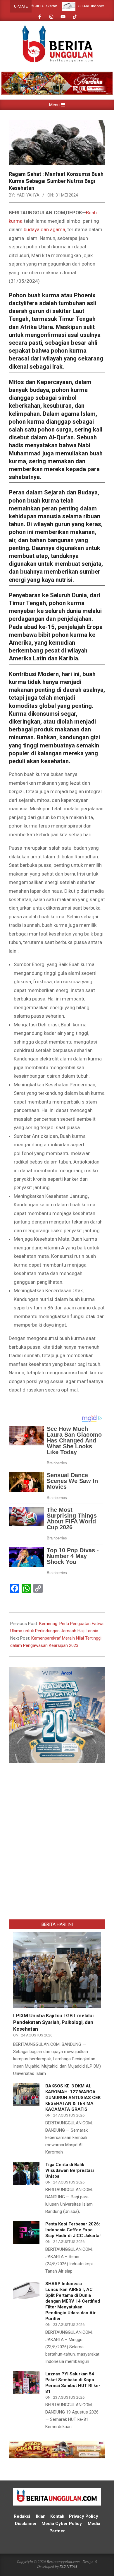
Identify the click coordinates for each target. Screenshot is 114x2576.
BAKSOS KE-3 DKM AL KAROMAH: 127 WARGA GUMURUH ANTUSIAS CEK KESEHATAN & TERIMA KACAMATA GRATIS (73, 2098)
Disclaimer (26, 2524)
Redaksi (22, 2516)
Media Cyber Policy (62, 2524)
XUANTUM (68, 2566)
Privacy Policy (84, 2516)
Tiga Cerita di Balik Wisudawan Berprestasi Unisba (70, 2170)
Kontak (57, 2516)
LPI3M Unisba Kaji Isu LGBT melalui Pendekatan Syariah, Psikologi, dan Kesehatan (53, 2022)
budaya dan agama (44, 229)
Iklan (41, 2516)
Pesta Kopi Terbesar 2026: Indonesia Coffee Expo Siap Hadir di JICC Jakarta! (73, 2230)
